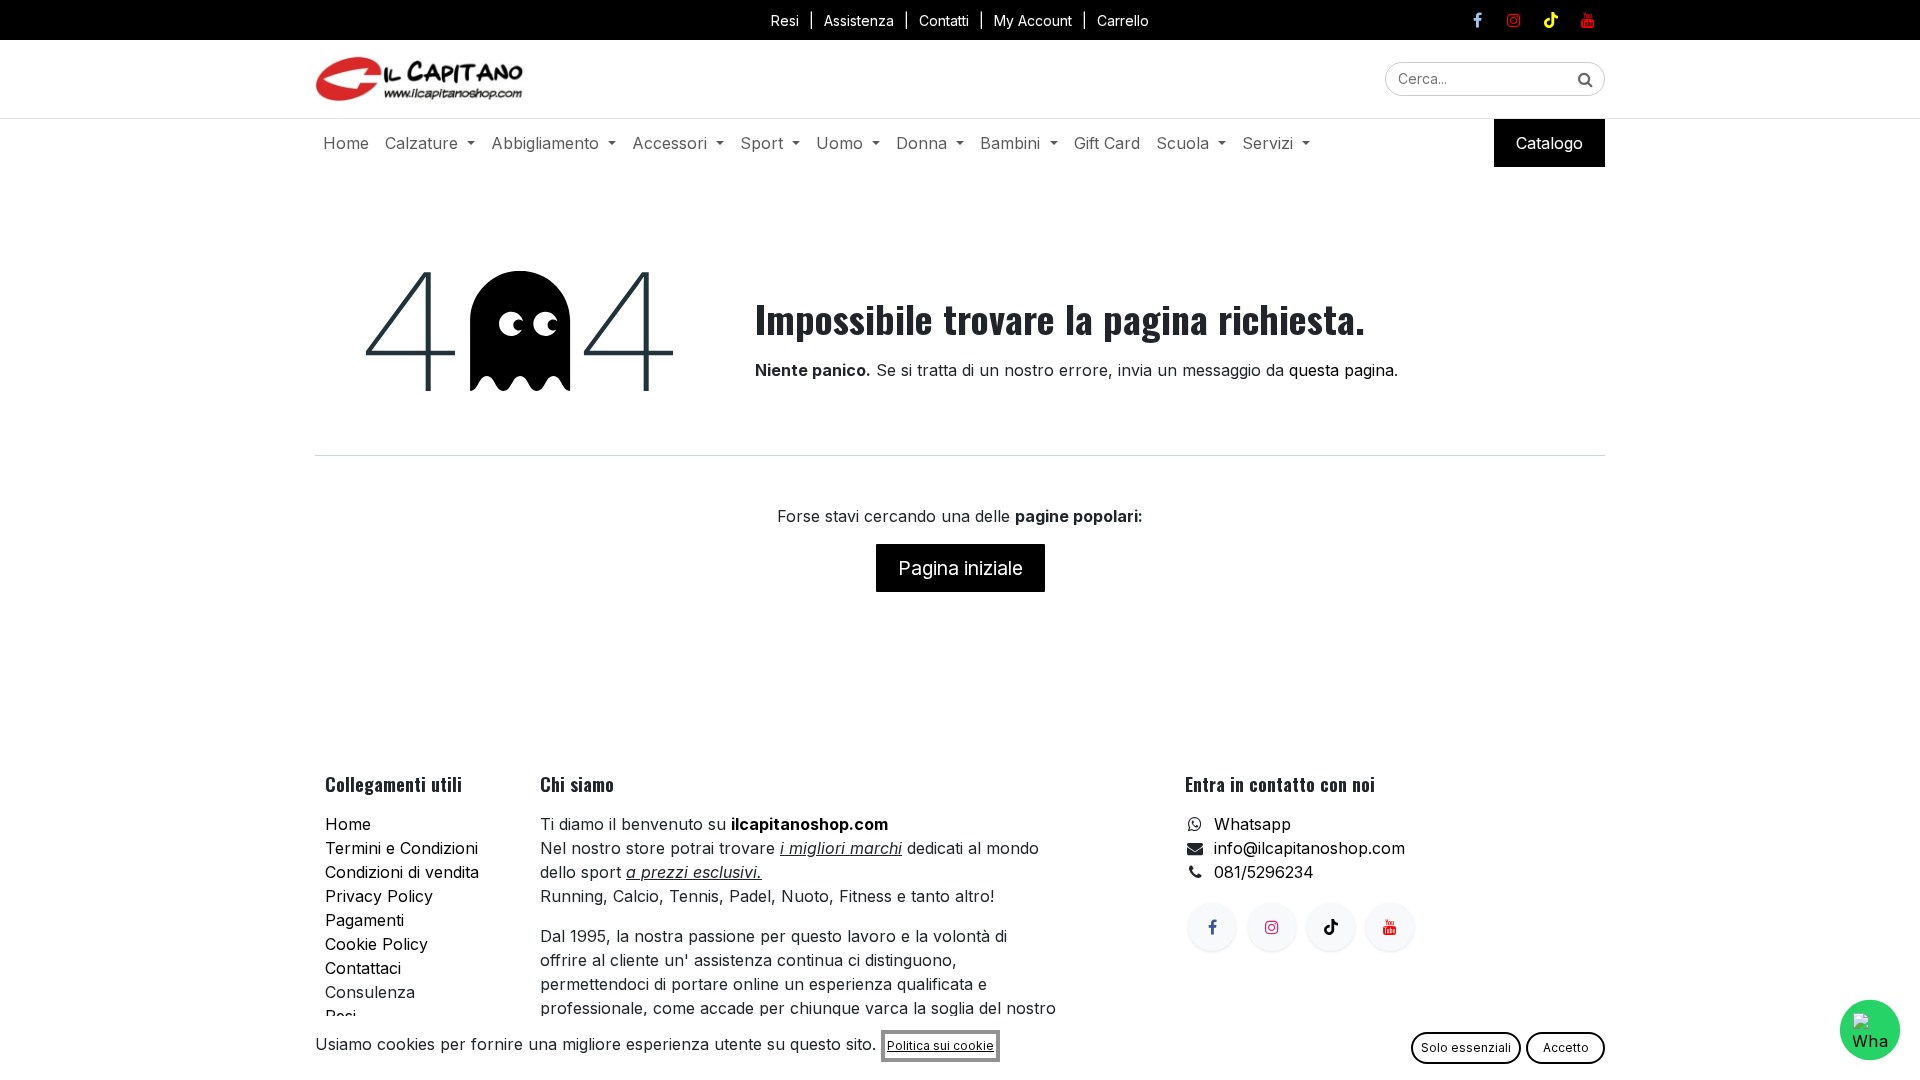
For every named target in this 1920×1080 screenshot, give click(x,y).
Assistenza (859, 20)
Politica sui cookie (940, 1045)
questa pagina (1341, 370)
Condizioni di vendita (402, 872)
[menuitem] (346, 143)
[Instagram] (1514, 20)
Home (348, 824)
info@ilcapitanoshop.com (1309, 848)
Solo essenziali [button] (1466, 1047)
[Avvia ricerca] (1585, 79)
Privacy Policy (379, 896)
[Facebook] (1477, 20)
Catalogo (1549, 143)
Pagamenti (364, 920)
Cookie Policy (376, 944)
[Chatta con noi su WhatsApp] (1870, 1030)
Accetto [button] (1566, 1047)
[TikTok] (1551, 20)
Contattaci (363, 968)
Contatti (944, 20)
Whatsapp (1252, 824)
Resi (785, 20)
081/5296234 (1264, 872)
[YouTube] (1588, 20)
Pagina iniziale (960, 568)
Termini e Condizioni (401, 848)
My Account (1033, 20)
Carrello (1123, 20)
